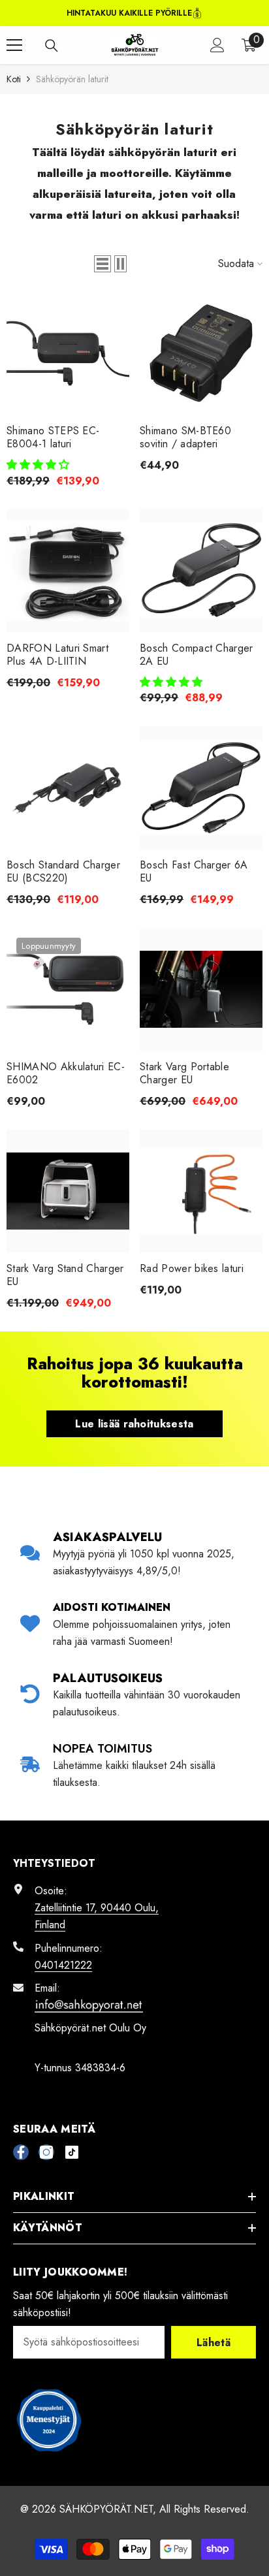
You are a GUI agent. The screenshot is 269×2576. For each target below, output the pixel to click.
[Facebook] (21, 2152)
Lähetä (214, 2343)
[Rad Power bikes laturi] (201, 1191)
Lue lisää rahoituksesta (134, 1424)
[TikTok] (72, 2152)
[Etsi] (52, 46)
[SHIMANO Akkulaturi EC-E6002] (68, 989)
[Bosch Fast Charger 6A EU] (201, 787)
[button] (103, 264)
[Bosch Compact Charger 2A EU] (201, 571)
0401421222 (63, 1965)
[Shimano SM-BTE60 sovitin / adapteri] (201, 353)
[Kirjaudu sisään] (217, 45)
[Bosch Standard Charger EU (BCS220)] (68, 787)
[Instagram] (46, 2152)
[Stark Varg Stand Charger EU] (68, 1191)
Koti (14, 79)
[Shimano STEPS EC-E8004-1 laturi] (68, 353)
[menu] (14, 45)
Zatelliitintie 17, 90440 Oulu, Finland (97, 1916)
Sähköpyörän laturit (72, 79)
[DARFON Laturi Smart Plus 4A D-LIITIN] (68, 571)
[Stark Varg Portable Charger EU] (201, 989)
